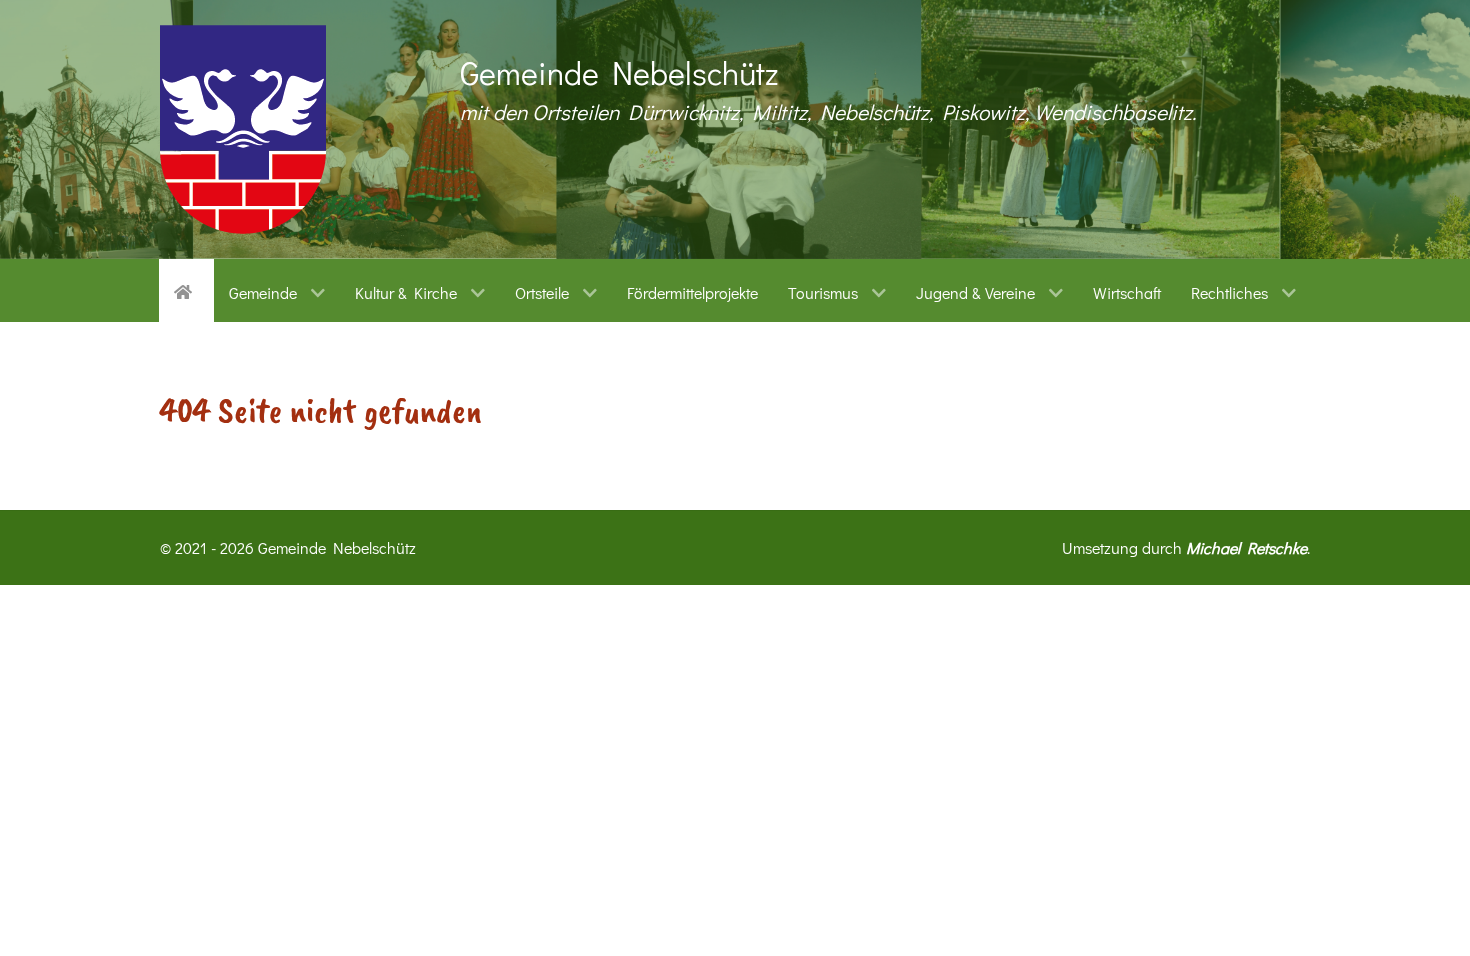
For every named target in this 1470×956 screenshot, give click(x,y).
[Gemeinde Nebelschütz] (243, 129)
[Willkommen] (186, 290)
